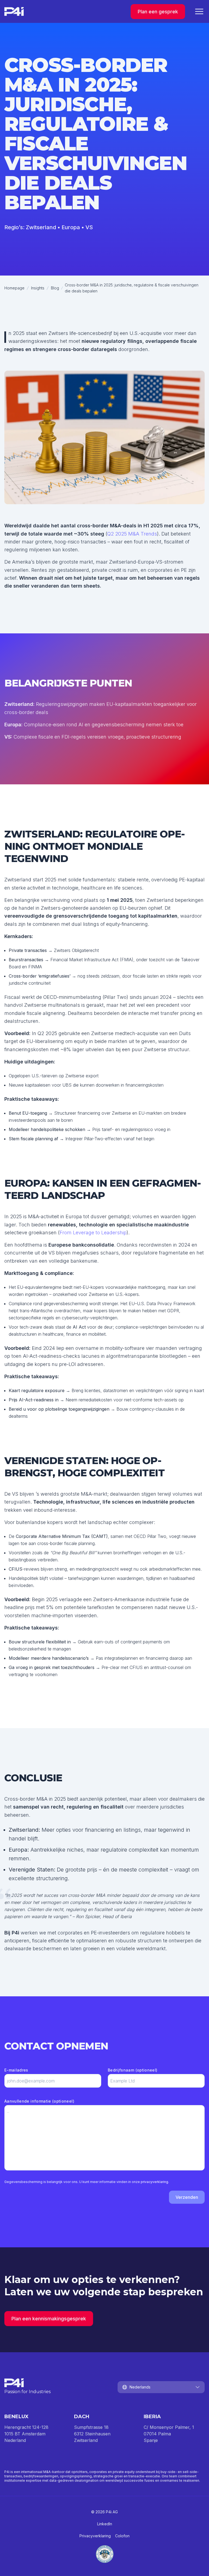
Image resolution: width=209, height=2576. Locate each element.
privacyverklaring (154, 2182)
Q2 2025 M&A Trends (132, 534)
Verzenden (187, 2197)
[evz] (104, 2554)
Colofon (122, 2536)
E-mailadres (16, 2070)
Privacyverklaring (95, 2536)
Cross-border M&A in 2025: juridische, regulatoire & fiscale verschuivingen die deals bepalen (132, 288)
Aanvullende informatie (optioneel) (39, 2101)
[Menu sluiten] (199, 11)
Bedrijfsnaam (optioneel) (133, 2070)
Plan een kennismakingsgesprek (49, 2319)
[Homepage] (14, 11)
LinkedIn (105, 2524)
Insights (38, 288)
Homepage (14, 288)
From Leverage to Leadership (93, 1233)
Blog (55, 288)
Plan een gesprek (158, 12)
